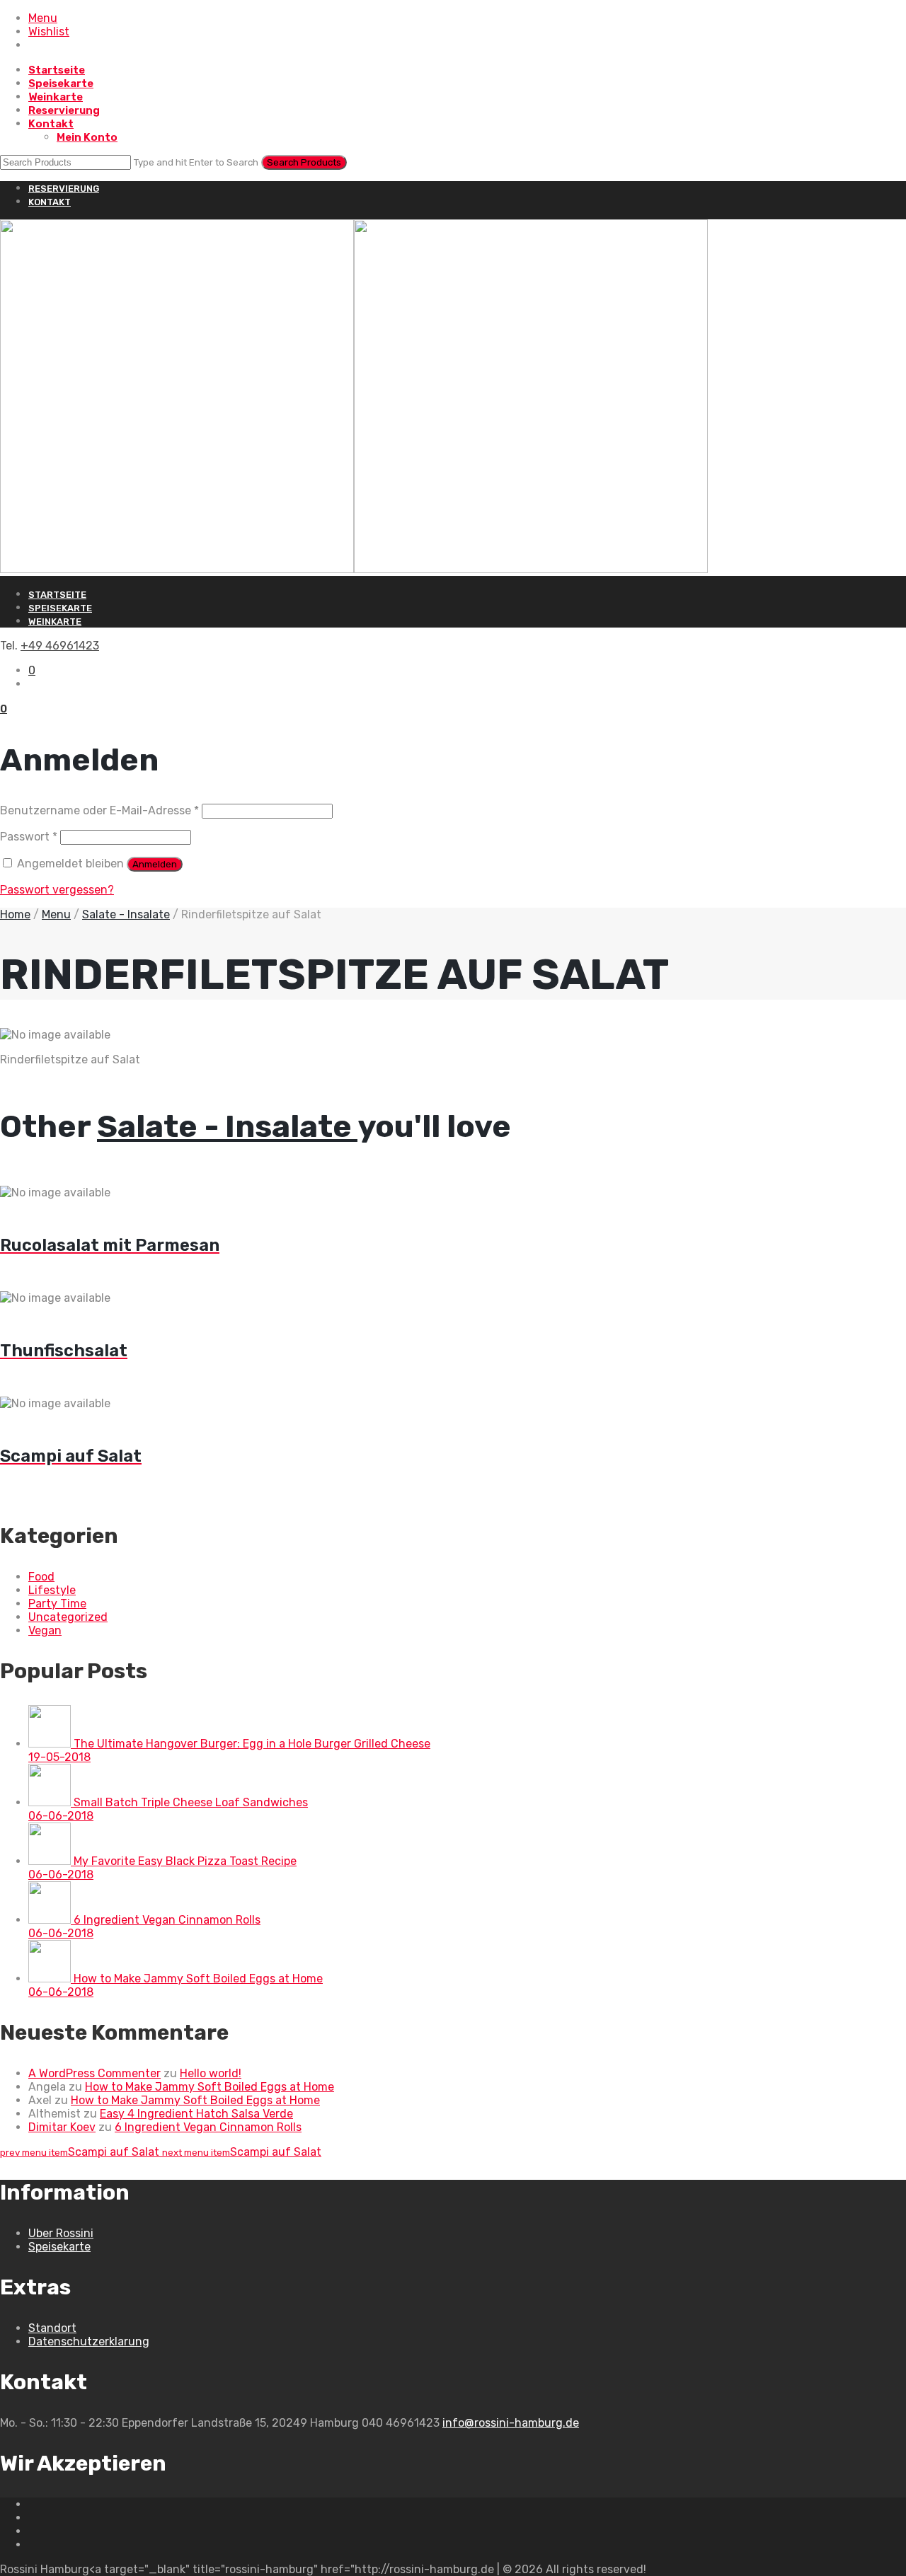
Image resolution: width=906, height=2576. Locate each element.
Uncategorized (68, 1617)
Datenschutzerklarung (89, 2341)
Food (41, 1577)
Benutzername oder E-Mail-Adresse (99, 810)
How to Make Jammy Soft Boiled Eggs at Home (210, 2087)
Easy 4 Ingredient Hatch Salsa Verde (196, 2114)
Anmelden (155, 864)
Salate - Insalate (126, 914)
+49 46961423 (60, 646)
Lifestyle (52, 1590)
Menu (43, 18)
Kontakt (51, 124)
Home (15, 914)
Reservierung (64, 110)
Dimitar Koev (62, 2127)
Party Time (57, 1604)
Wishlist (49, 31)
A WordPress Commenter (94, 2073)
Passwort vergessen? (57, 890)
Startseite (57, 70)
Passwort (29, 837)
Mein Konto (87, 137)
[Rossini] (354, 569)
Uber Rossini (61, 2233)
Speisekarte (61, 83)
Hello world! (211, 2073)
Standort (52, 2328)
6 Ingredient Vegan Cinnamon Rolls (208, 2127)
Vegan (45, 1630)
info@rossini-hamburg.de (511, 2423)
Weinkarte (56, 97)
